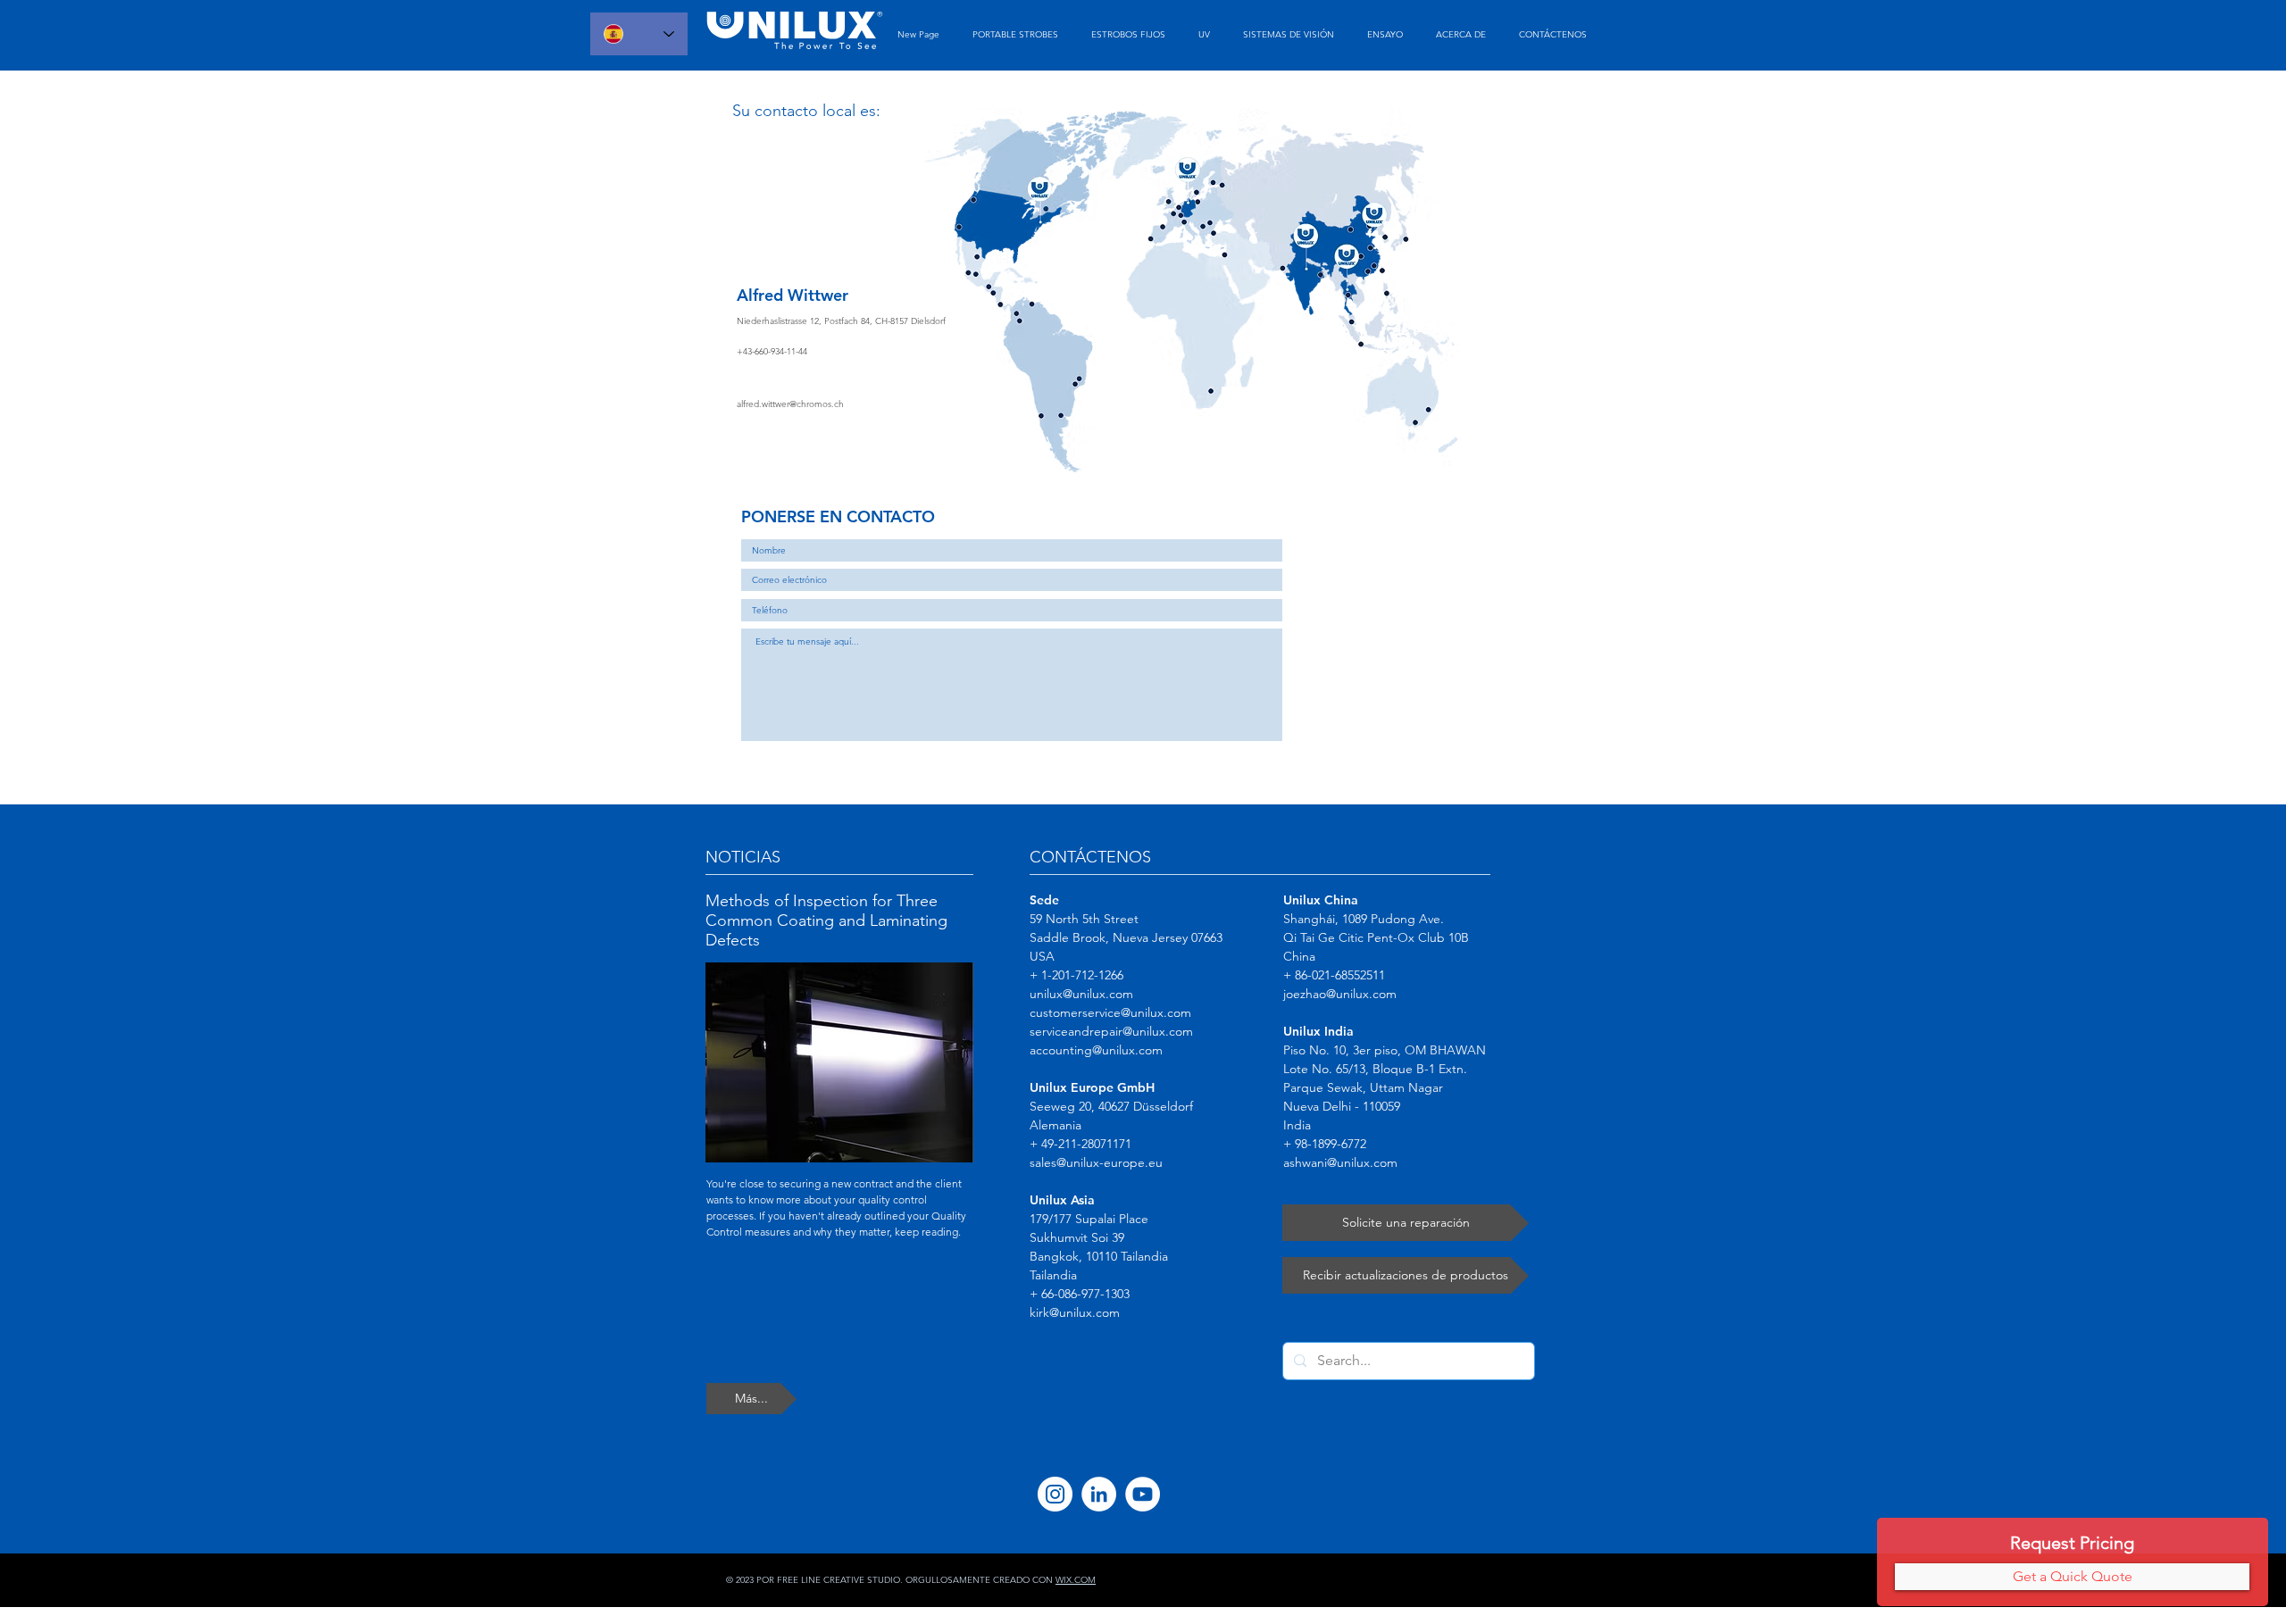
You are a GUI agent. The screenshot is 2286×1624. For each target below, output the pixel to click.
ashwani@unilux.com (1340, 1162)
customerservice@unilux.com (1110, 1012)
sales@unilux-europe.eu (1096, 1162)
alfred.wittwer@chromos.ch (790, 404)
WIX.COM (1076, 1580)
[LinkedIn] (1099, 1494)
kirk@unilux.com (1075, 1312)
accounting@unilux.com (1096, 1050)
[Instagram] (1055, 1494)
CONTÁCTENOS (1090, 857)
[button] (2072, 1577)
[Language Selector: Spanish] (639, 34)
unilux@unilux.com (1081, 994)
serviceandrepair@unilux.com (1111, 1031)
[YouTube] (1143, 1494)
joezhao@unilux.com (1340, 994)
